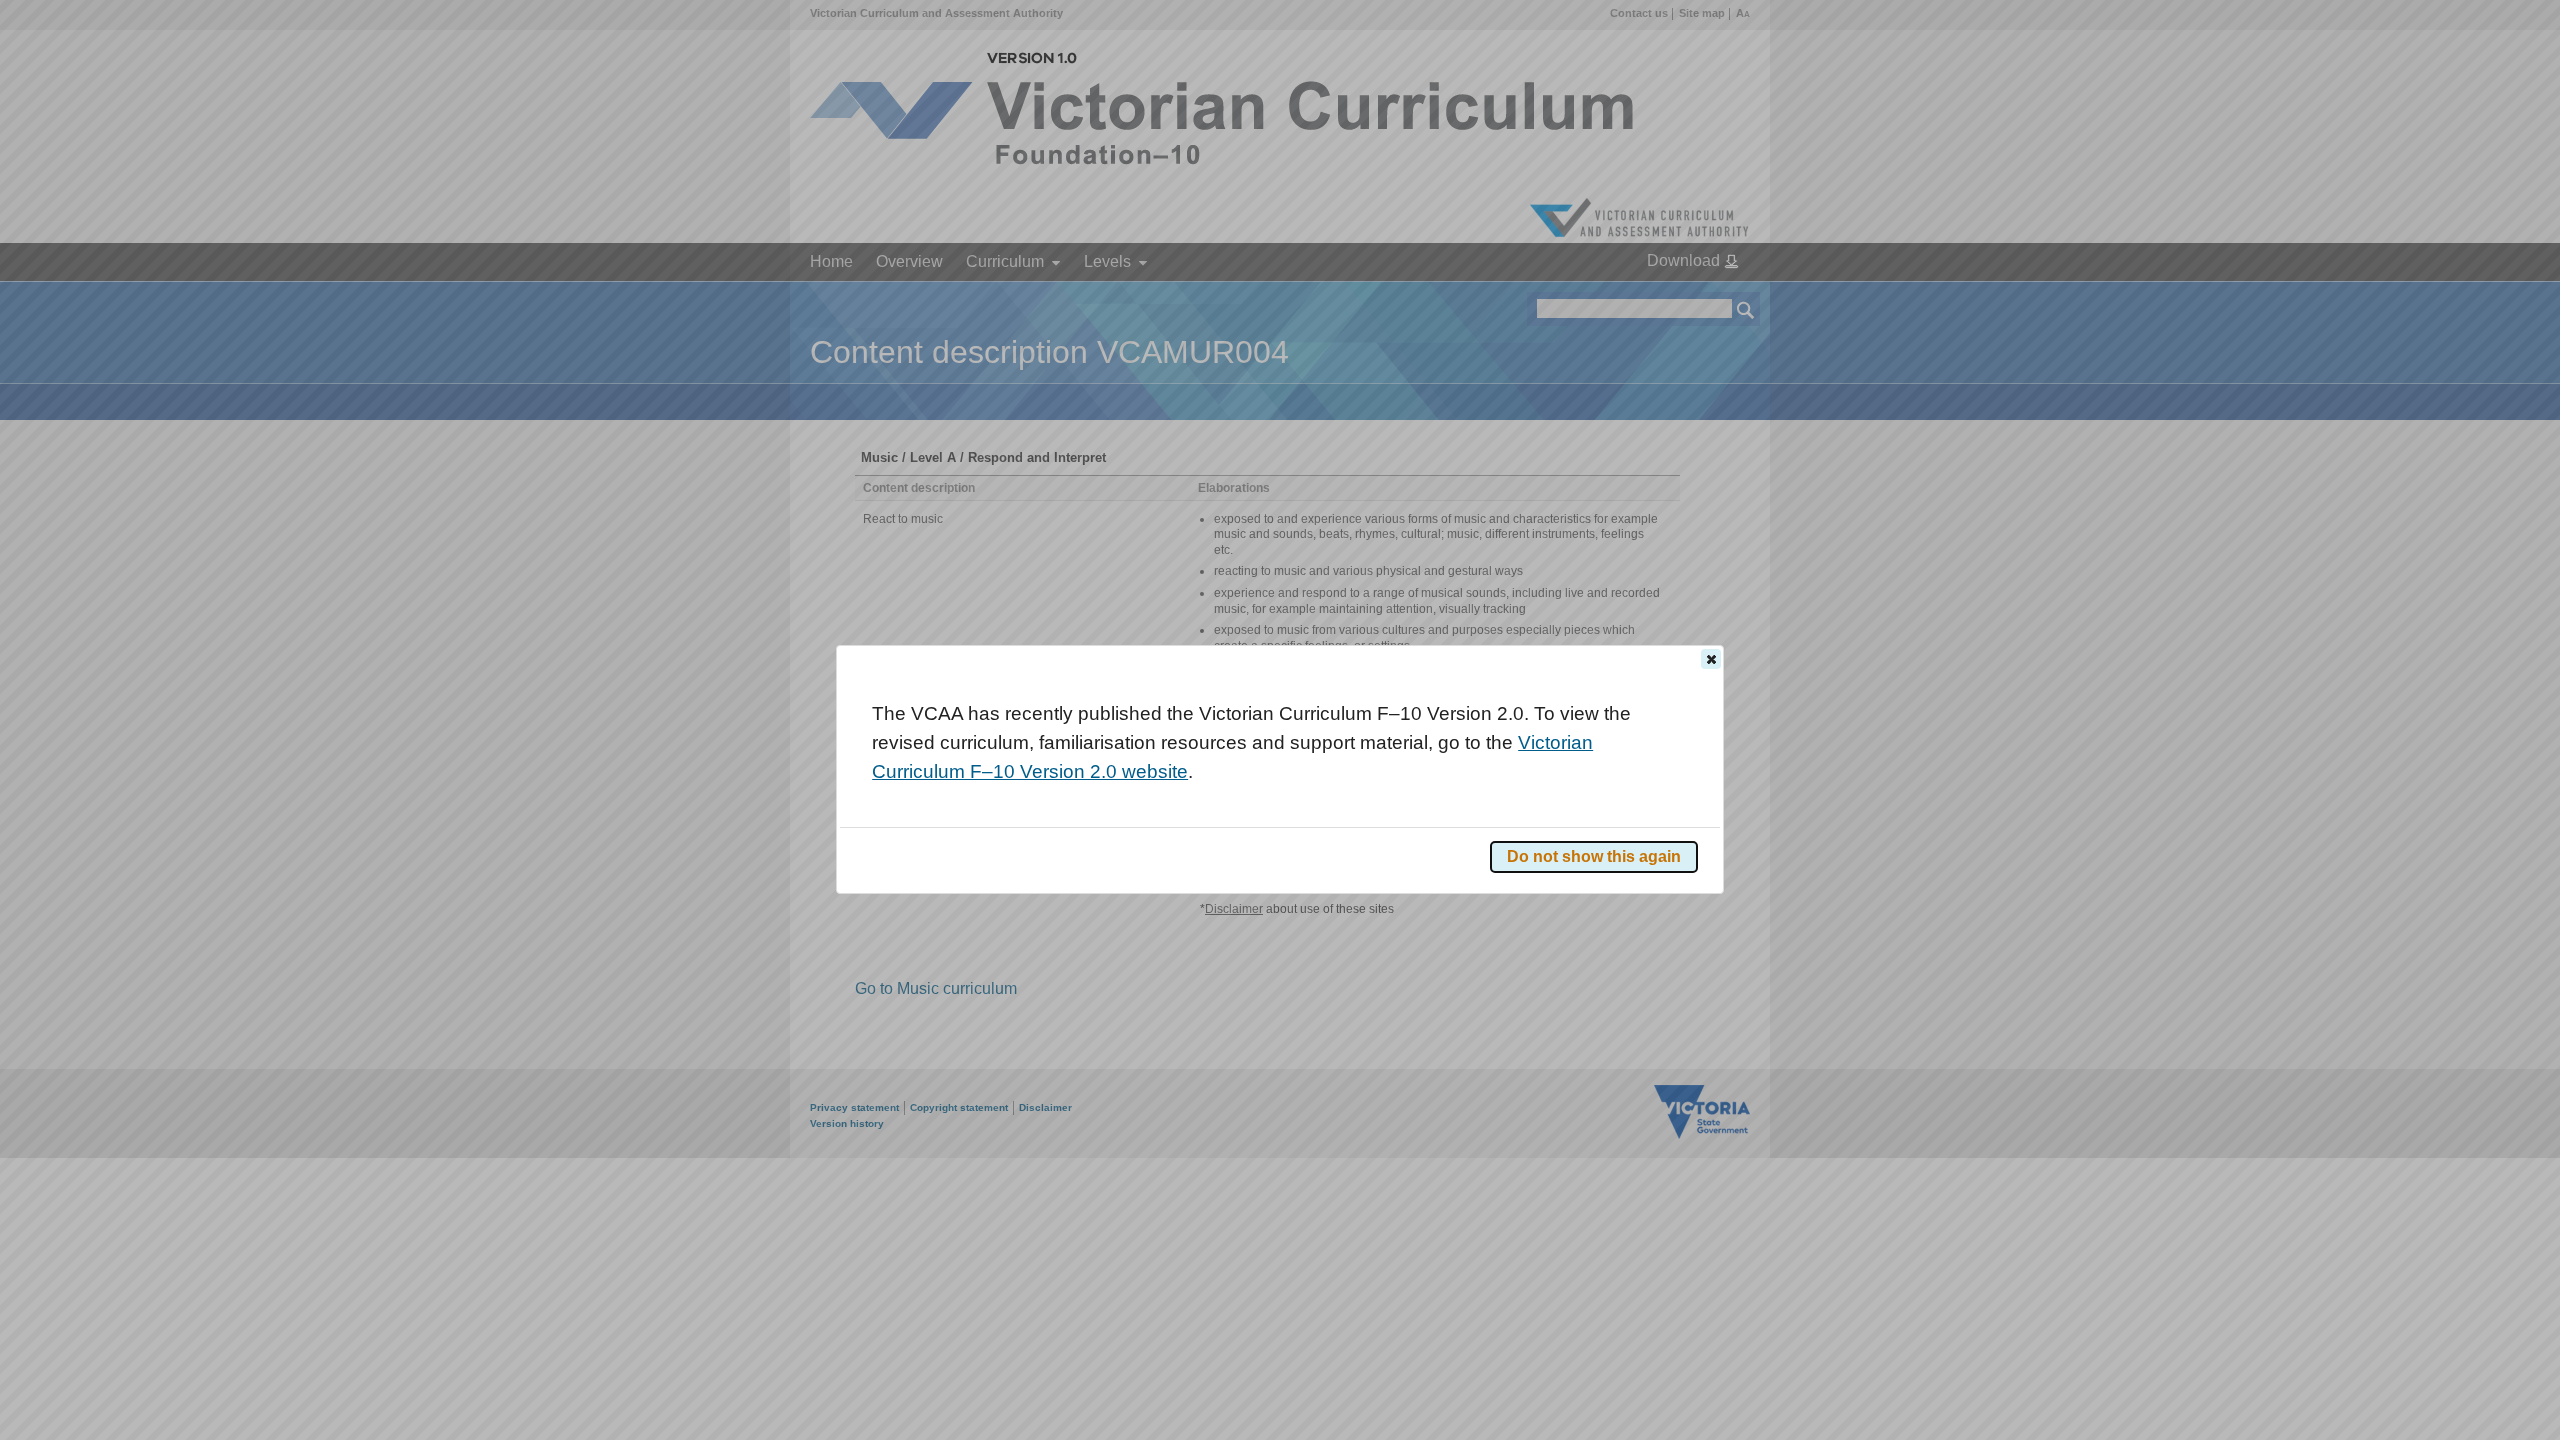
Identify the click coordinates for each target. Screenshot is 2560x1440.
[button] (1711, 659)
